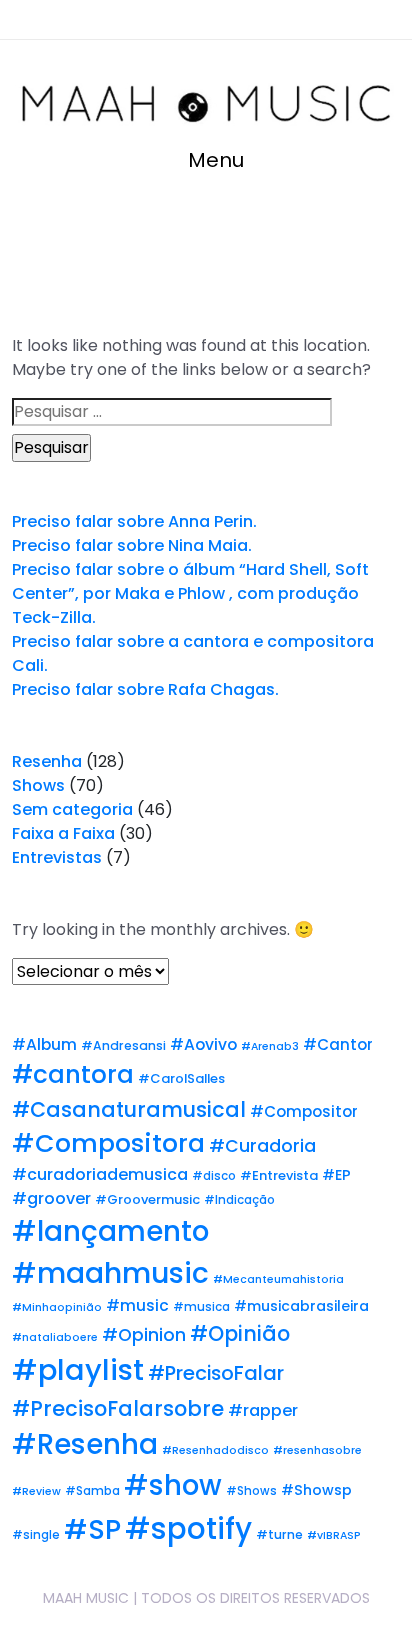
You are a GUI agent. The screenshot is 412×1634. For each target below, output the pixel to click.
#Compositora (108, 1143)
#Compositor (304, 1111)
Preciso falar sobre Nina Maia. (132, 545)
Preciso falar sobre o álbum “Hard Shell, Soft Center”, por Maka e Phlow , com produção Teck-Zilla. (190, 593)
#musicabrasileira (301, 1306)
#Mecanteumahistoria (278, 1279)
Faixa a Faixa (63, 833)
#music (137, 1305)
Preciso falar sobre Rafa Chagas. (145, 689)
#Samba (92, 1491)
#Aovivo (203, 1044)
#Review (36, 1491)
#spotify (188, 1528)
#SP (92, 1529)
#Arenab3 (270, 1046)
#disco (214, 1176)
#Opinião (240, 1333)
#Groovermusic (147, 1199)
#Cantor (338, 1044)
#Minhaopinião (57, 1307)
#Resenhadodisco (215, 1450)
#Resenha (85, 1444)
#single (36, 1535)
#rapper (263, 1410)
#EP (336, 1175)
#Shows (251, 1491)
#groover (51, 1198)
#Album (44, 1044)
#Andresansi (123, 1045)
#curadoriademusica (100, 1174)
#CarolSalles (181, 1078)
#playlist (78, 1370)
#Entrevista (279, 1175)
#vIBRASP (334, 1535)
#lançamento (110, 1231)
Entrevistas (57, 857)
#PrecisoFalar (216, 1373)
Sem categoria (72, 809)
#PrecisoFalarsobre (118, 1408)
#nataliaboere (55, 1337)
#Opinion (144, 1335)
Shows (38, 785)
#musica (201, 1307)
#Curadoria (262, 1146)
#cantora (73, 1074)
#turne (279, 1534)
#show (173, 1485)
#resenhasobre (317, 1450)
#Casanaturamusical (129, 1109)
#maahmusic (110, 1273)
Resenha (47, 761)
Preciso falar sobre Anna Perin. (134, 521)
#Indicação (239, 1200)
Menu (213, 160)
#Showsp (316, 1490)
